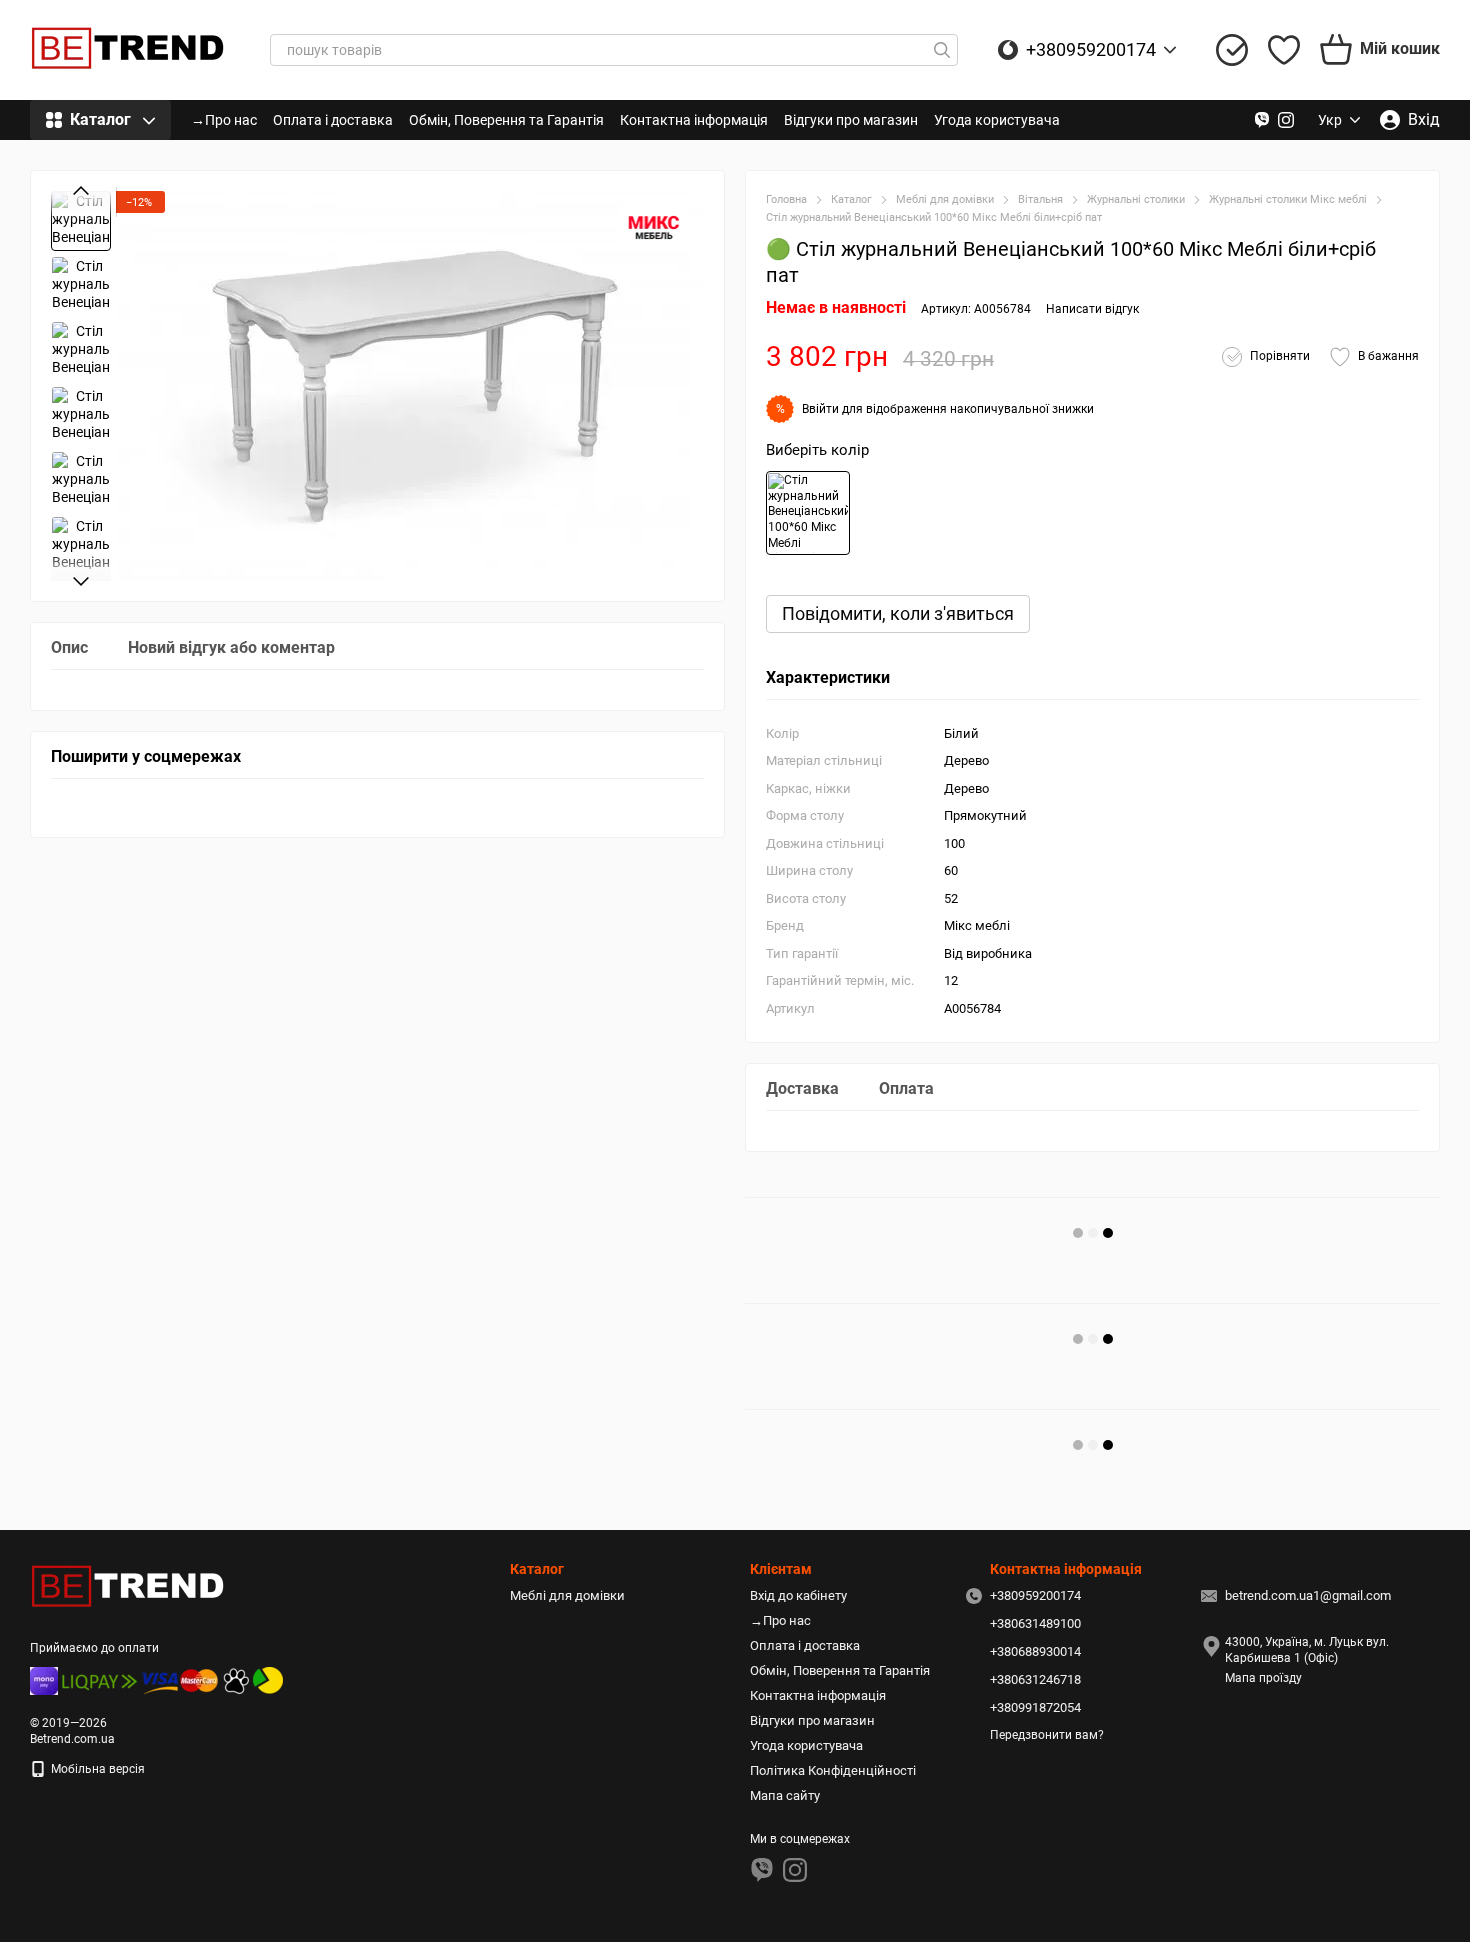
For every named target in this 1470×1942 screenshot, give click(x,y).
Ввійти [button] (820, 409)
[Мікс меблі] (654, 227)
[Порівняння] (1232, 50)
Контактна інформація (694, 120)
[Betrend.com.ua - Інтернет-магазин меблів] (130, 1587)
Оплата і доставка (333, 120)
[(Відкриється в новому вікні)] (236, 1680)
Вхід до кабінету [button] (798, 1595)
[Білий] (808, 513)
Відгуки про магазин (851, 120)
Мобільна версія (96, 1769)
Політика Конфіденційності (833, 1770)
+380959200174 (1091, 50)
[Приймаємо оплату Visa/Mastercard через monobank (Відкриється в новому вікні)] (44, 1680)
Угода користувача (997, 120)
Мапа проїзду (1263, 1678)
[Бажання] (1284, 50)
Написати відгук (1092, 309)
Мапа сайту (785, 1795)
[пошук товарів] (942, 50)
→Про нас (224, 120)
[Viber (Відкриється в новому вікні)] (1262, 120)
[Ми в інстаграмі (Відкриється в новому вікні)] (1286, 120)
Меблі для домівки (567, 1595)
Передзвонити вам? (1047, 1735)
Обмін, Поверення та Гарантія (506, 120)
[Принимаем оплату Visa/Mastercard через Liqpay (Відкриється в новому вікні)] (140, 1680)
